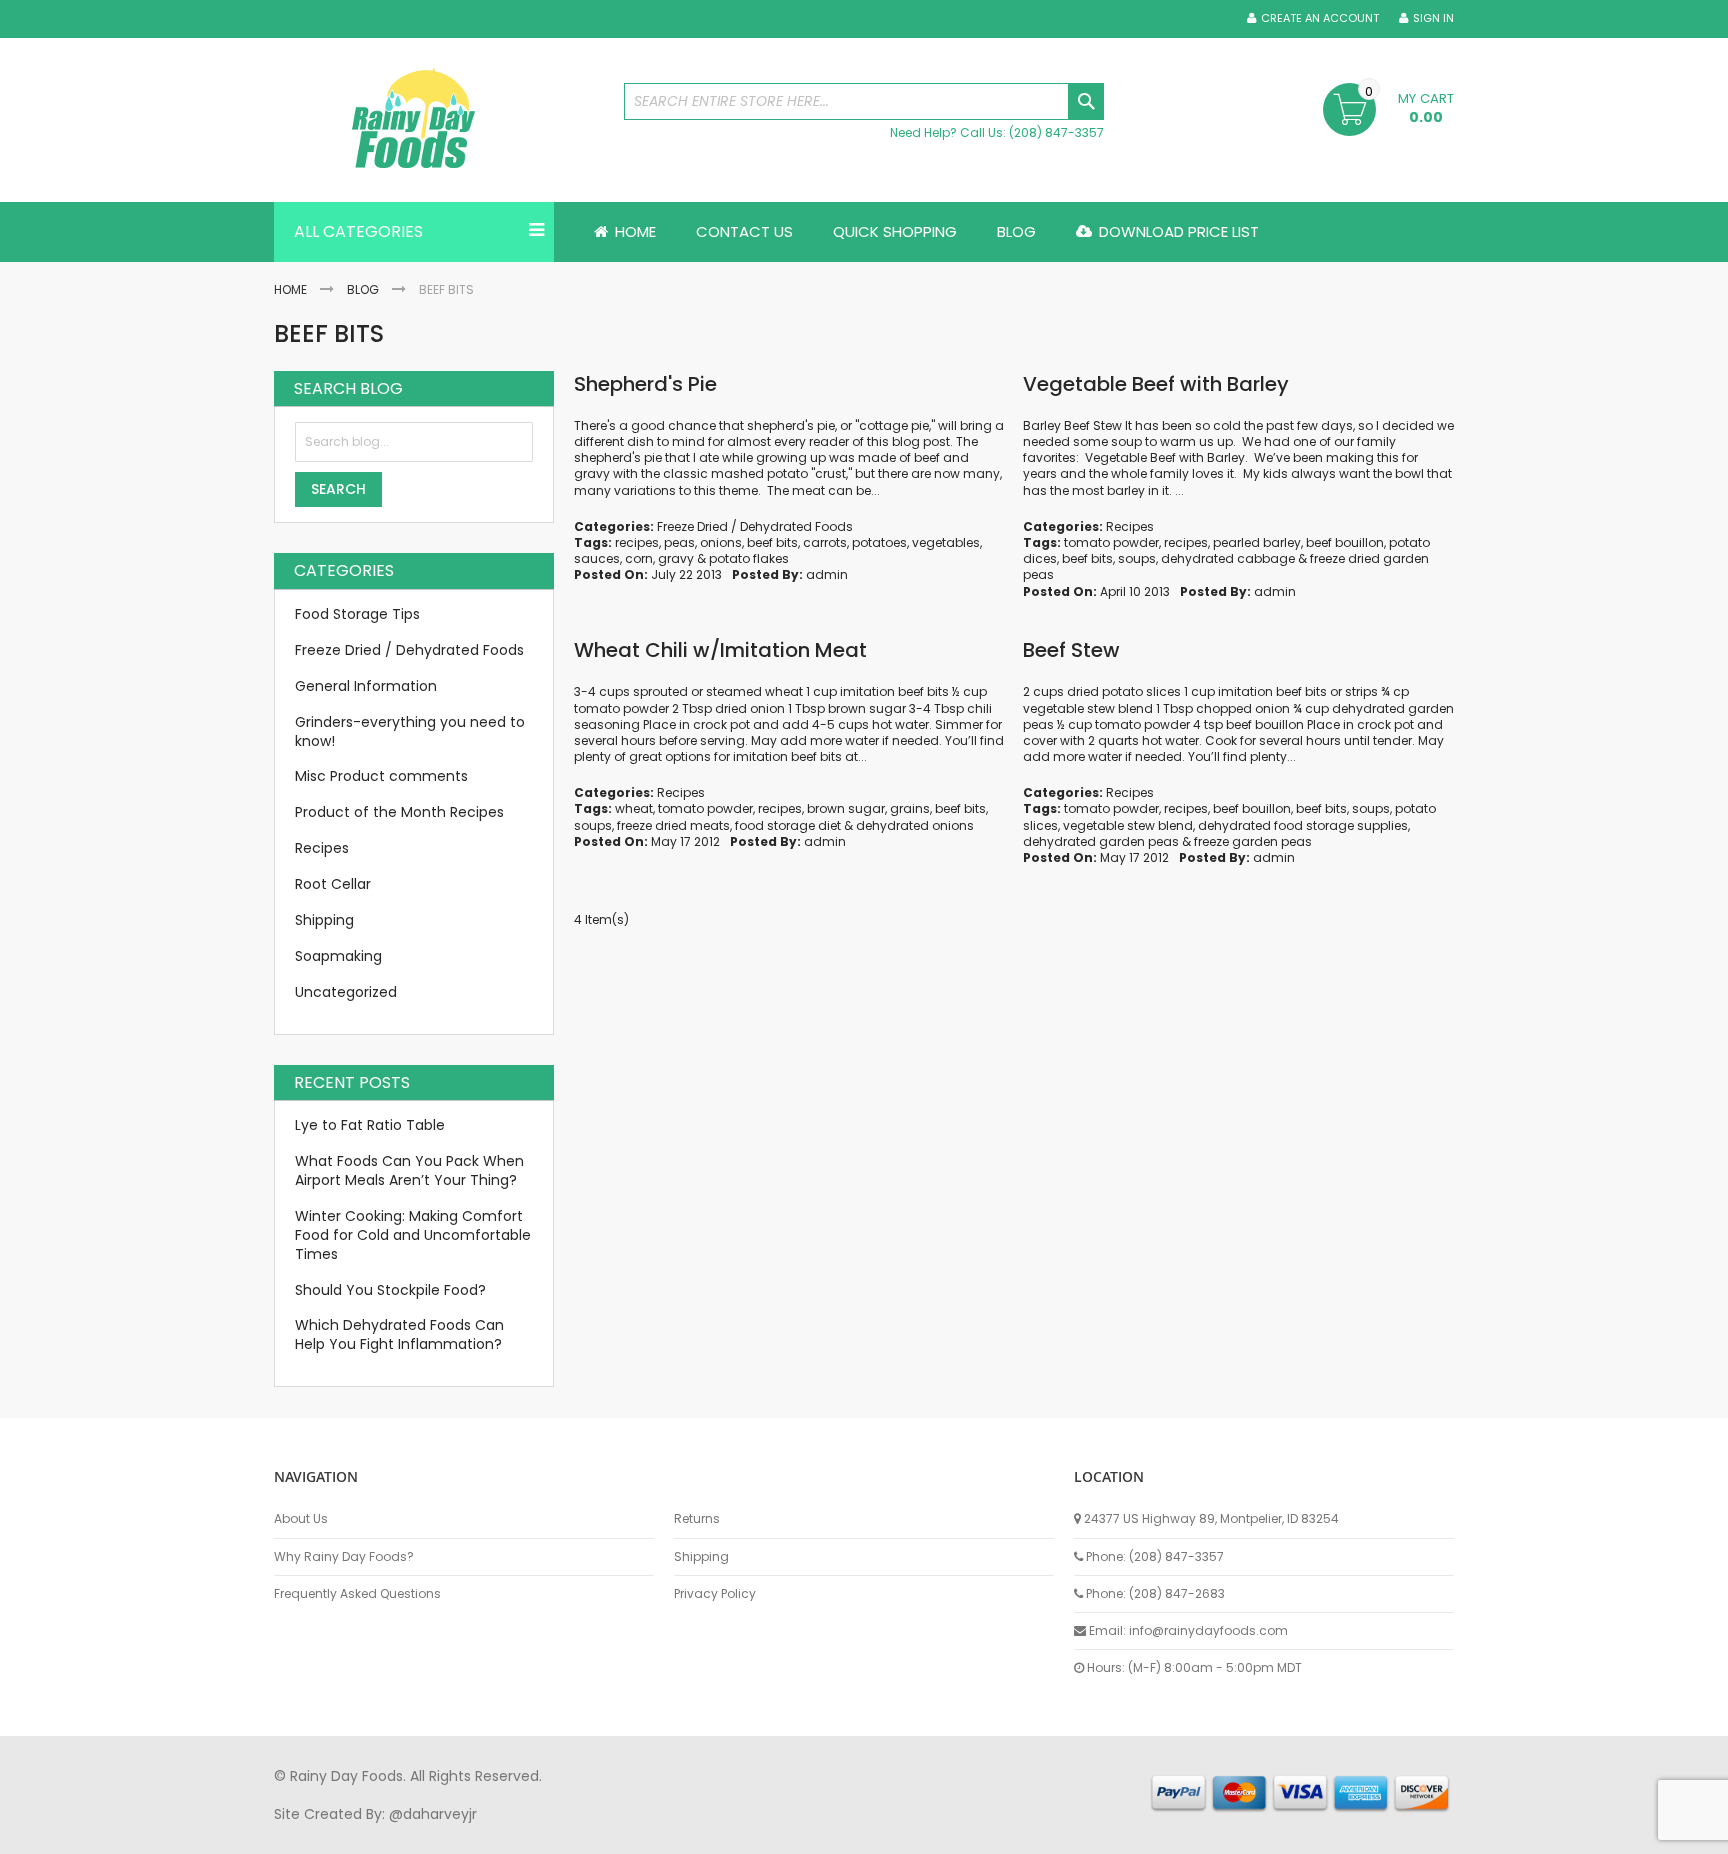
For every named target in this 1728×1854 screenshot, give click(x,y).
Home (290, 289)
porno (294, 1833)
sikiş (332, 1833)
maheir (446, 1833)
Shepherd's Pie (645, 384)
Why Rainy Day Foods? (344, 1557)
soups (1137, 558)
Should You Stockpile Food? (390, 1290)
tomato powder (1111, 542)
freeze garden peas (1253, 841)
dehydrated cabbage (1228, 558)
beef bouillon (1345, 542)
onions (721, 542)
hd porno (600, 1833)
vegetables (946, 542)
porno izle (383, 1833)
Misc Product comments (381, 776)
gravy (676, 558)
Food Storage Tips (357, 614)
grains (910, 808)
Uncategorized (346, 992)
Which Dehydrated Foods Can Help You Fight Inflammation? (399, 1334)
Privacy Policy (715, 1594)
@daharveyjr (433, 1814)
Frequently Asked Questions (357, 1594)
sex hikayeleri (1092, 1833)
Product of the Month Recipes (399, 812)
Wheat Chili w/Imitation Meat (720, 650)
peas (679, 542)
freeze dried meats (673, 825)
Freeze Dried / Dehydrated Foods (755, 526)
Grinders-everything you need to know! (410, 731)
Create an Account (1320, 18)
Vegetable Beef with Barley (1156, 384)
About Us (301, 1519)
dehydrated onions (915, 825)
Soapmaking (338, 956)
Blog (363, 289)
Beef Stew (1071, 650)
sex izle (660, 1833)
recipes (637, 542)
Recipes (1130, 526)
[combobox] (864, 101)
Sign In (1433, 18)
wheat (634, 808)
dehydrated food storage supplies (1303, 825)
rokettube (1007, 1833)
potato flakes (749, 558)
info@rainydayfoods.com (1208, 1630)
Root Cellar (333, 884)
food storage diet (788, 825)
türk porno (933, 1833)
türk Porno (724, 1833)
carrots (825, 542)
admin (827, 574)
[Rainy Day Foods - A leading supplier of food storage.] (439, 120)
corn (639, 558)
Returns (697, 1519)
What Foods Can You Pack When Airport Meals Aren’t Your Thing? (409, 1170)
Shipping (324, 920)
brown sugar (846, 808)
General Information (366, 686)
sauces (597, 558)
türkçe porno (520, 1833)
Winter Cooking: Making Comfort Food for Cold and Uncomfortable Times (413, 1235)
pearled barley (1257, 542)
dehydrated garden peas (1101, 841)
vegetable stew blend (1128, 825)
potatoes (879, 542)
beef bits (772, 542)
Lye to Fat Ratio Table (370, 1125)
